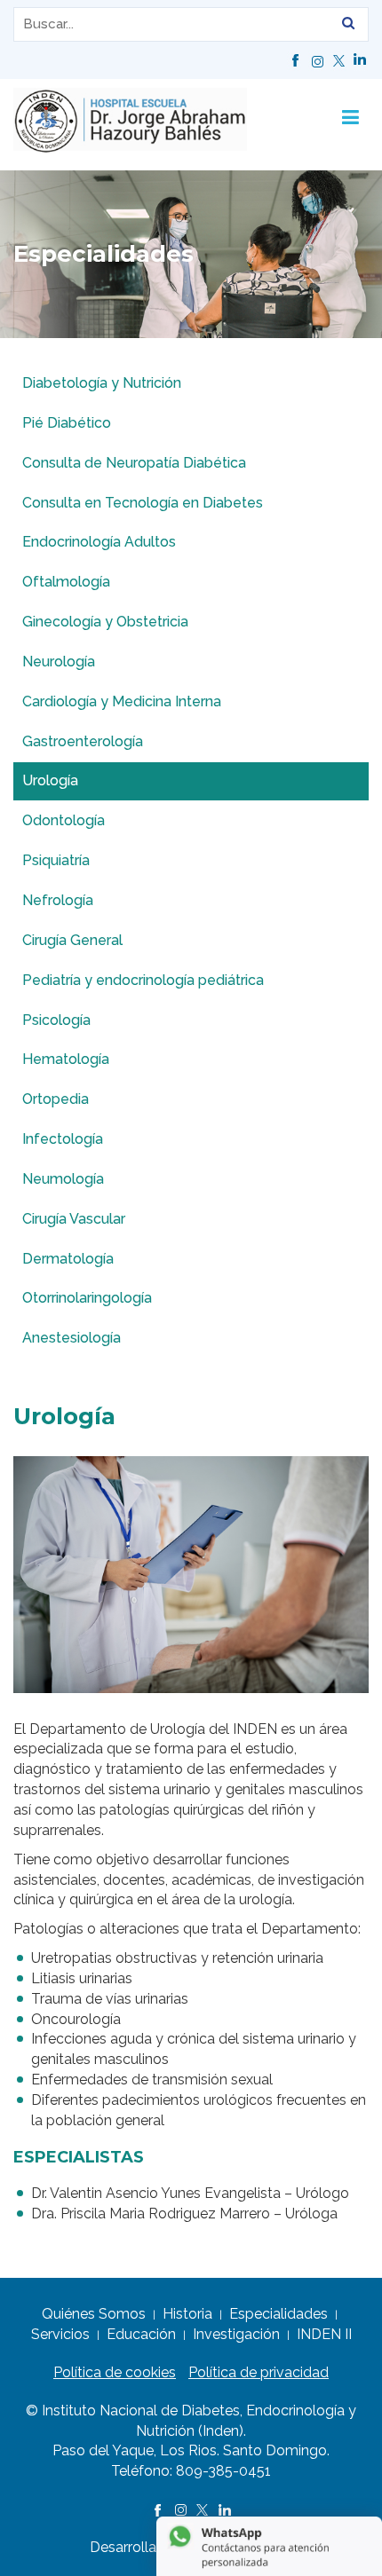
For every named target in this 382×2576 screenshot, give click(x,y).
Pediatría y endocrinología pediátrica (143, 980)
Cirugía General (72, 940)
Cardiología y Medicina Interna (122, 701)
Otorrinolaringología (87, 1298)
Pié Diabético (67, 423)
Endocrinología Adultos (99, 542)
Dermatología (68, 1259)
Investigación (236, 2334)
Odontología (64, 820)
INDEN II (324, 2334)
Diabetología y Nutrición (102, 383)
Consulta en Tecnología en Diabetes (143, 503)
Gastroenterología (83, 741)
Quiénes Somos (94, 2314)
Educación (141, 2334)
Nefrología (58, 900)
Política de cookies (115, 2372)
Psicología (56, 1020)
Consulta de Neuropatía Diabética (134, 463)
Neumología (63, 1179)
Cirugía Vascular (74, 1219)
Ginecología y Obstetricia (105, 622)
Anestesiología (72, 1338)
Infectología (63, 1139)
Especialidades (279, 2314)
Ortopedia (56, 1099)
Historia (187, 2314)
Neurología (59, 662)
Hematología (66, 1059)
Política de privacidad (259, 2372)
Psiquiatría (56, 860)
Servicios (60, 2334)
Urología (50, 780)
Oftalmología (66, 582)
